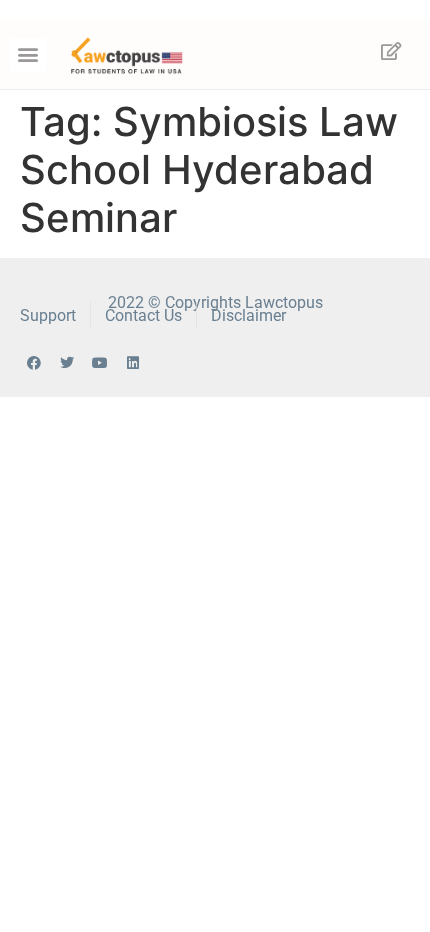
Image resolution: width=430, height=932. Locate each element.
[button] (28, 54)
